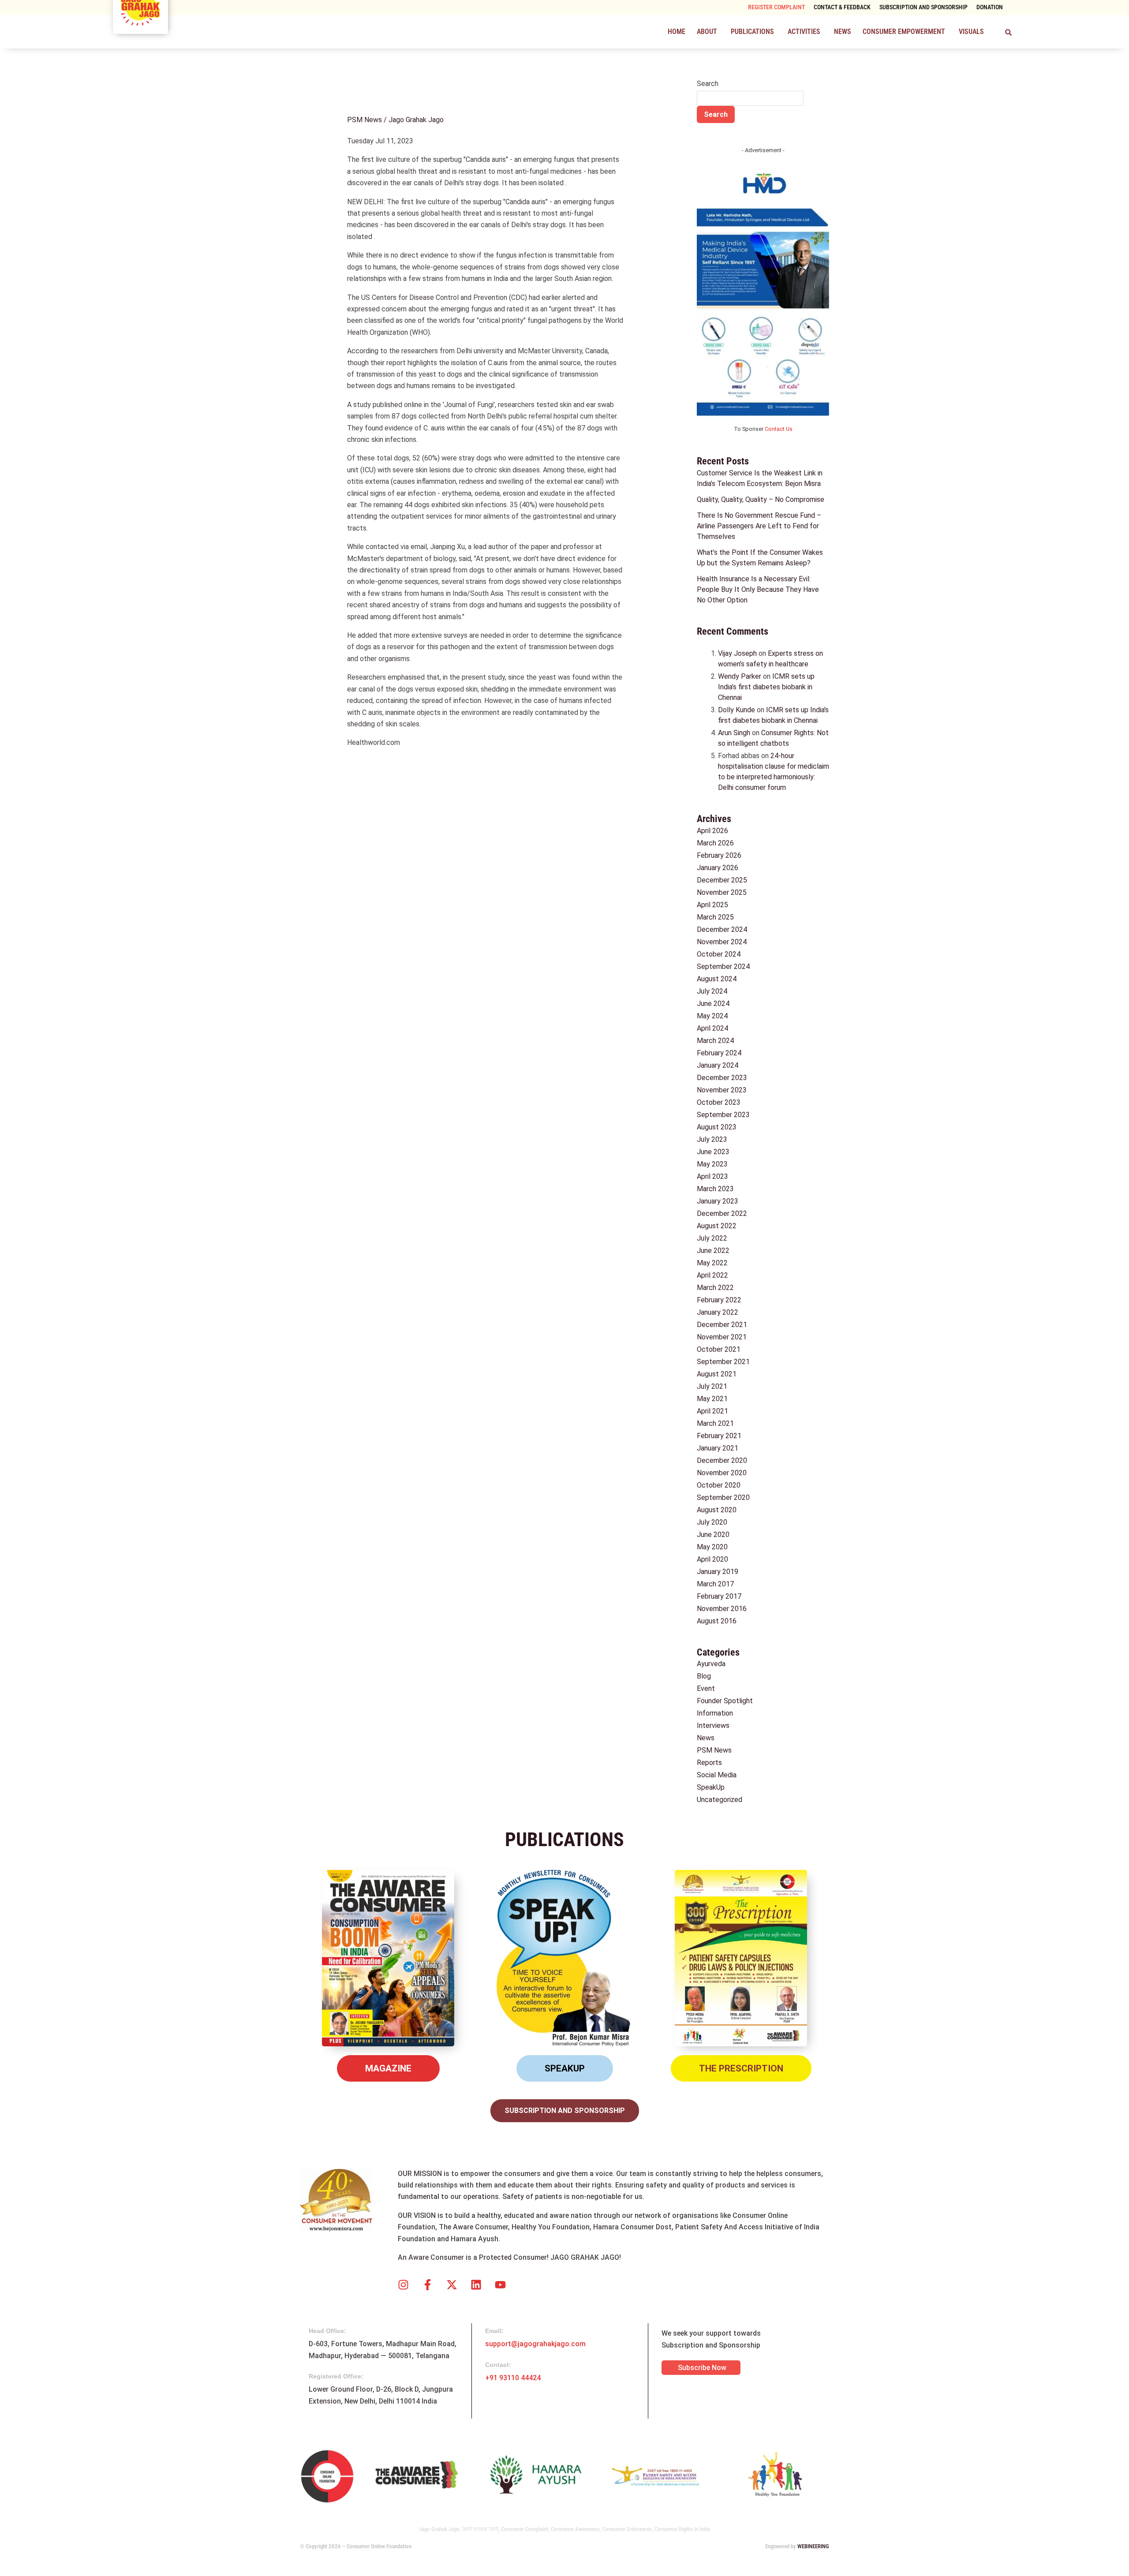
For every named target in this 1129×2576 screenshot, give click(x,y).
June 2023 (713, 1152)
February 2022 (719, 1300)
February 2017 (719, 1596)
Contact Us (779, 429)
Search (708, 84)
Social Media (717, 1775)
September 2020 (723, 1497)
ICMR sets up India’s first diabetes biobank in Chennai (766, 687)
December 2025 (722, 880)
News (843, 32)
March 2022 (715, 1288)
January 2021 (718, 1448)
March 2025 (715, 917)
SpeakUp (711, 1787)
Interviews (713, 1725)
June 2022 (713, 1251)
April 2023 (712, 1176)
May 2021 (712, 1399)
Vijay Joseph (737, 653)
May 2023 (712, 1164)
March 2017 (715, 1584)
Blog (704, 1676)
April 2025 (712, 905)
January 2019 (718, 1572)
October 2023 (719, 1102)
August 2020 (717, 1510)
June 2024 (713, 1004)
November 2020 (722, 1473)
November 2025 (722, 892)
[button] (708, 32)
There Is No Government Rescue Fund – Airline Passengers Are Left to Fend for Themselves (759, 526)
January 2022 (718, 1312)
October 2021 (719, 1349)
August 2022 (717, 1226)
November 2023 (722, 1090)
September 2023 (723, 1115)
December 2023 (722, 1078)
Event (706, 1688)
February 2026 (719, 855)
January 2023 (718, 1201)
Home (677, 32)
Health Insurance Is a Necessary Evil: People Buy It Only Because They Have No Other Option (758, 589)
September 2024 (723, 966)
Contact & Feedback (842, 7)
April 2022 (712, 1275)
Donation (990, 7)
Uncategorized (720, 1800)
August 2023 (717, 1127)
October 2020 (719, 1485)
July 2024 (712, 991)
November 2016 (722, 1609)
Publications (752, 32)
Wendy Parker (740, 676)
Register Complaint (776, 7)
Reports (709, 1763)
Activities (804, 32)
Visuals (971, 32)
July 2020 (712, 1522)
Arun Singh (734, 733)
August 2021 (717, 1374)
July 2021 (712, 1386)
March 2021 (715, 1423)
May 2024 (712, 1016)
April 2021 (712, 1411)
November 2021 (722, 1337)
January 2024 (718, 1065)
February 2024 (719, 1053)
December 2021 (722, 1325)
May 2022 (712, 1263)
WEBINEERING (813, 2546)
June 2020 (713, 1535)
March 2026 (715, 843)
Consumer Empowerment (904, 32)
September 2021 (723, 1362)
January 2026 (718, 868)
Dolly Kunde (736, 710)
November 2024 (722, 942)
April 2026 (712, 831)
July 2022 (712, 1238)
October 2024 (719, 954)
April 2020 (712, 1559)
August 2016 (717, 1621)
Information (715, 1713)
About (707, 32)
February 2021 (719, 1436)
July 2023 (712, 1139)
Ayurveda (711, 1664)
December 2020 (722, 1460)
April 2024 (712, 1028)
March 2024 (715, 1041)
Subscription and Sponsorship (923, 7)
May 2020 (712, 1547)
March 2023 (715, 1189)
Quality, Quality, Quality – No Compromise (761, 499)
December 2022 (722, 1213)
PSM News (364, 120)
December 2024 (722, 929)
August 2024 (717, 979)
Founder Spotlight (725, 1701)
